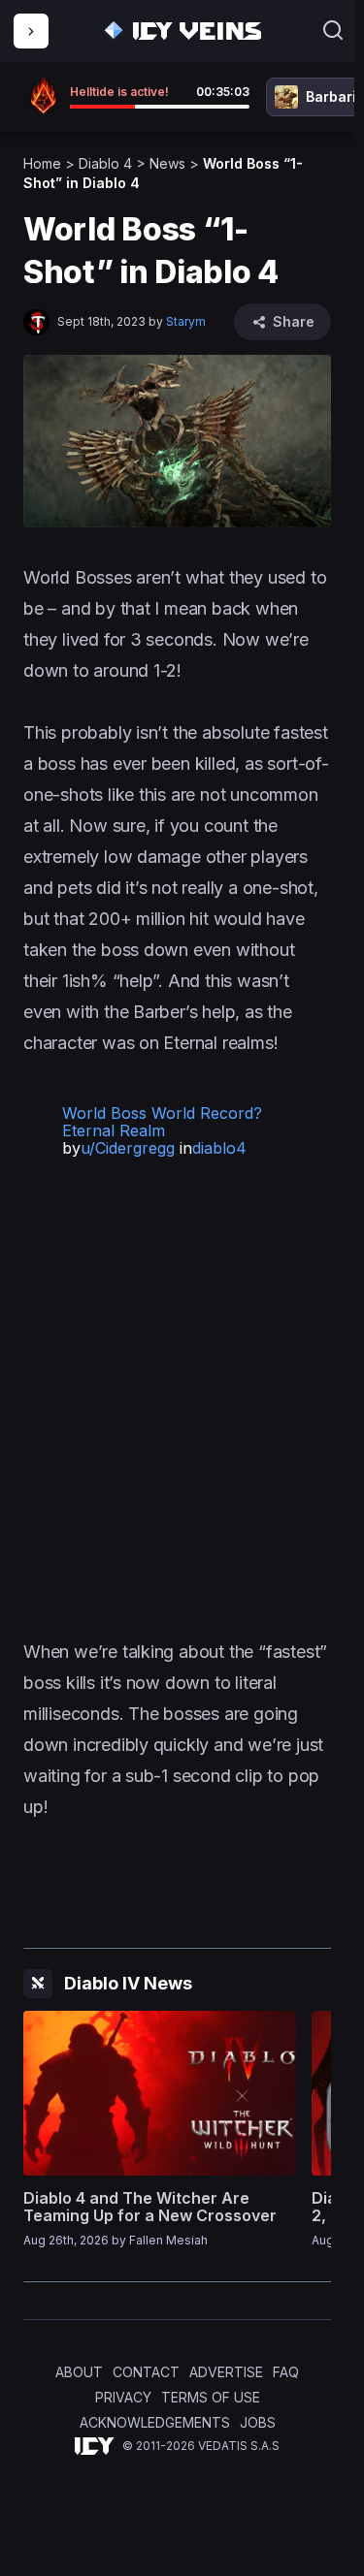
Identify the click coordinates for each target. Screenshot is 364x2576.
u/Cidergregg (128, 1148)
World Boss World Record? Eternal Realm (162, 1122)
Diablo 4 (105, 163)
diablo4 (219, 1148)
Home (42, 163)
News (167, 163)
